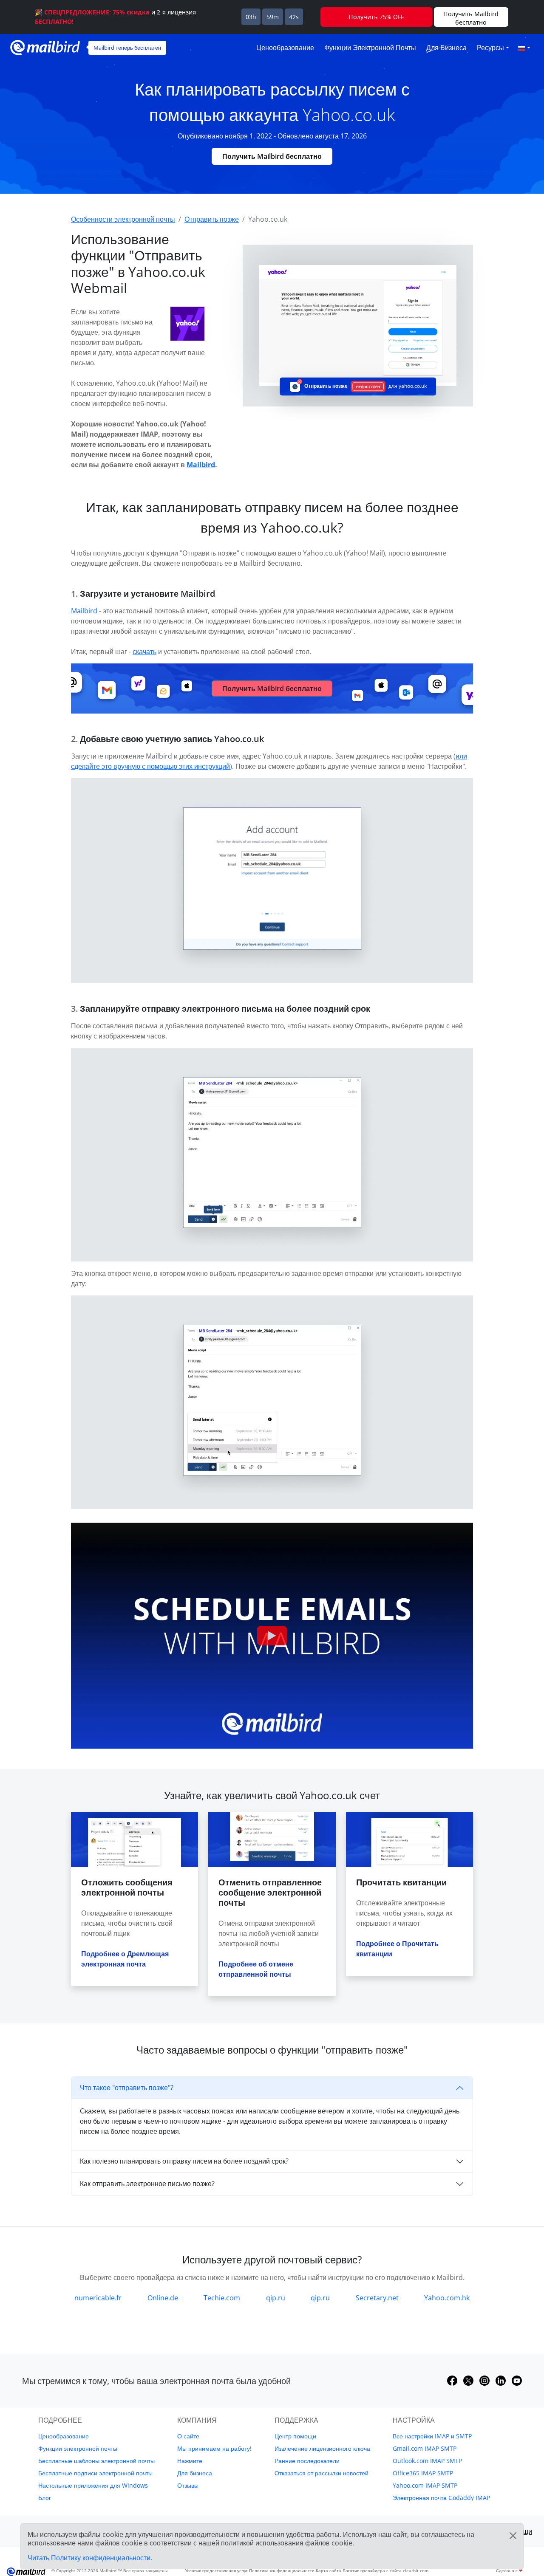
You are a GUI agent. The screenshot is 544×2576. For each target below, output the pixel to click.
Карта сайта (329, 2570)
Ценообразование (285, 48)
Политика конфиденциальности (282, 2570)
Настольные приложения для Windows (93, 2485)
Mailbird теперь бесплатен (127, 48)
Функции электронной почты (370, 48)
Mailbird (201, 465)
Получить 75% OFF (376, 17)
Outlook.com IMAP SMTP (427, 2461)
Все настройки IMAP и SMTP (432, 2436)
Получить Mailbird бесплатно (272, 156)
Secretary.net (377, 2298)
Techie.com (222, 2298)
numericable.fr (98, 2298)
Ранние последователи (307, 2461)
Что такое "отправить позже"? (127, 2088)
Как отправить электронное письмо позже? (147, 2184)
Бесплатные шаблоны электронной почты (96, 2461)
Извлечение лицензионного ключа (322, 2448)
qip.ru (276, 2298)
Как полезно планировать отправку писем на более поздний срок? (184, 2161)
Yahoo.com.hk (447, 2298)
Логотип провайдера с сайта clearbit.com (385, 2570)
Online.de (163, 2298)
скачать (144, 652)
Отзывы (188, 2485)
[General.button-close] (513, 2536)
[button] (524, 48)
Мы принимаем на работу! (214, 2448)
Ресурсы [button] (490, 48)
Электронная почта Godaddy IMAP (441, 2498)
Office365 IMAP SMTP (423, 2473)
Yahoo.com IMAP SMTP (425, 2485)
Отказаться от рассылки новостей (322, 2473)
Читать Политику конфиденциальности (89, 2558)
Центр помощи (295, 2436)
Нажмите (190, 2461)
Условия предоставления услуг (216, 2570)
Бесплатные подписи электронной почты (95, 2473)
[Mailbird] (45, 47)
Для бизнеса (446, 48)
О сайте (188, 2436)
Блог (45, 2498)
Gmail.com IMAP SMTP (425, 2448)
